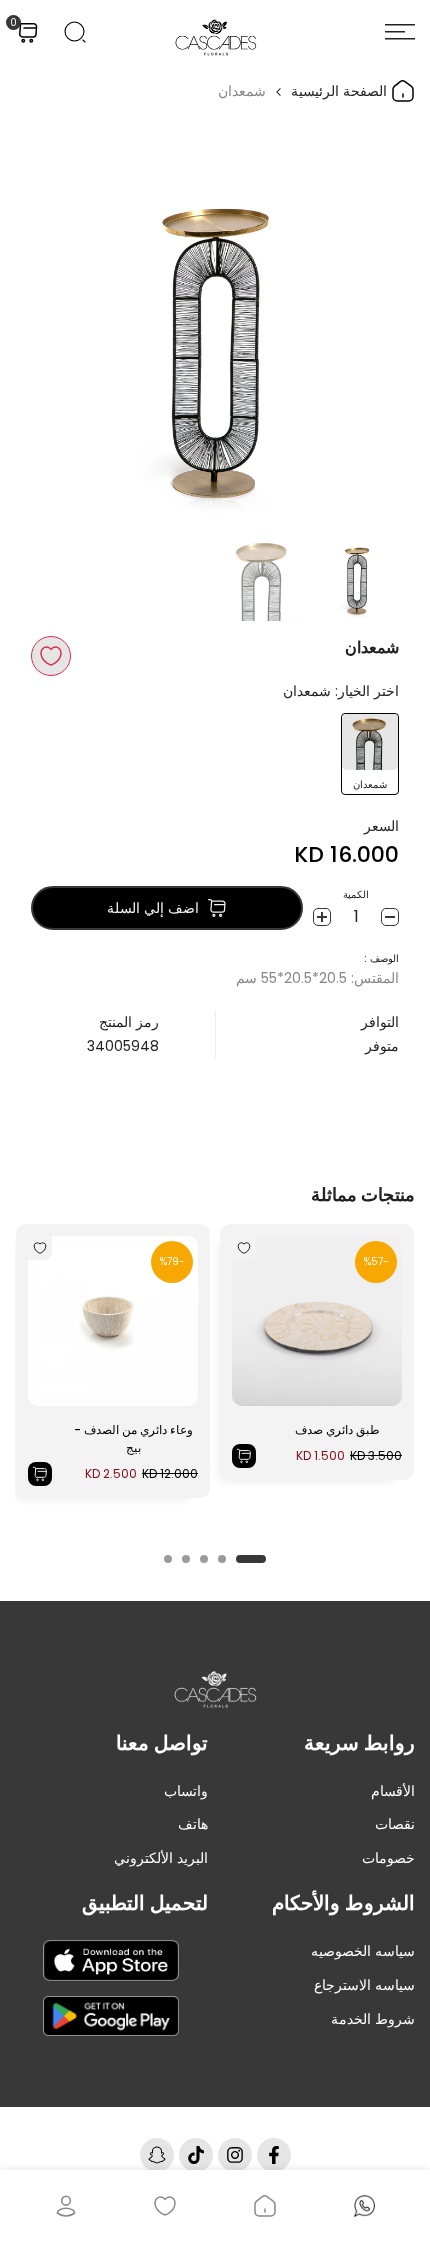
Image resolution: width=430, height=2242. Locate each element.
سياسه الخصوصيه (363, 1951)
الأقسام (393, 1791)
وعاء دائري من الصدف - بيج (133, 1438)
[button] (51, 656)
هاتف (193, 1824)
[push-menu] (400, 32)
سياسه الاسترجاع (364, 1985)
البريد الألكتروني (161, 1858)
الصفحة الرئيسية (341, 91)
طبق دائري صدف (337, 1429)
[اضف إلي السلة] (244, 1456)
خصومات (388, 1858)
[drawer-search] (75, 32)
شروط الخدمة (373, 2019)
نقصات (395, 1824)
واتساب (186, 1791)
